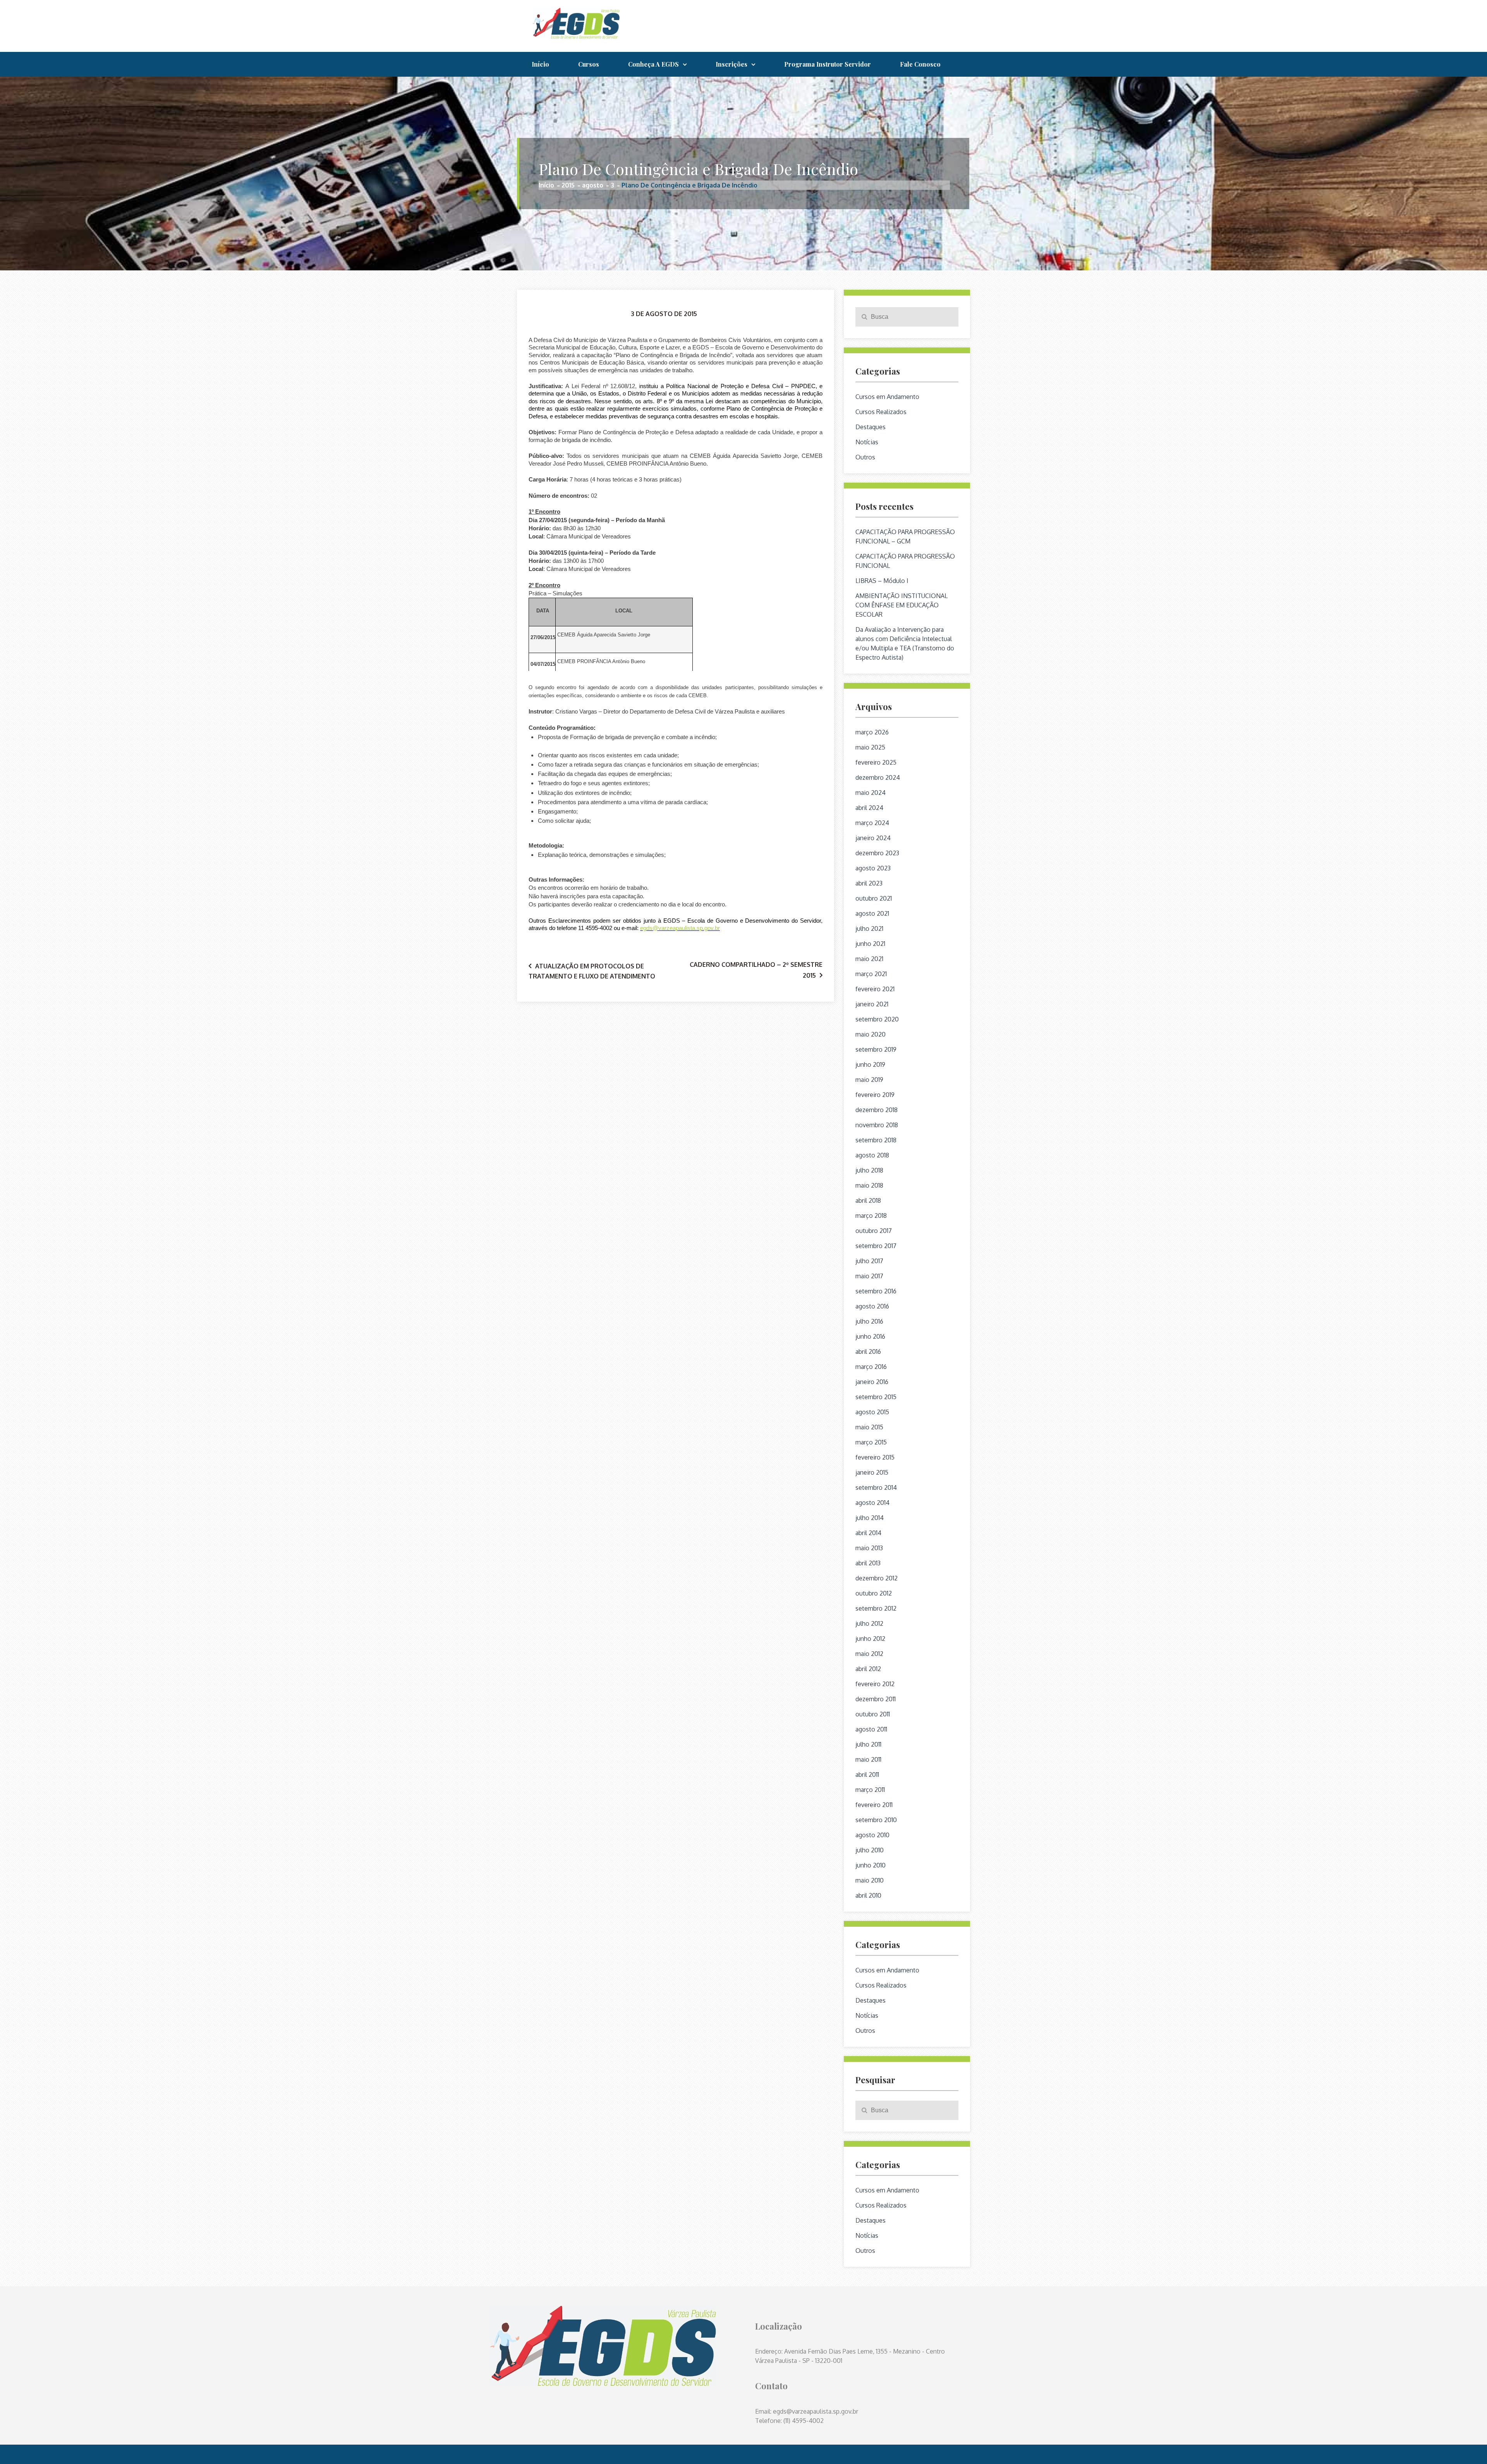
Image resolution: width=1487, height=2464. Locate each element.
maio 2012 (869, 1654)
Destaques (871, 427)
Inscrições (731, 64)
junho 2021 (870, 944)
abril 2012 (868, 1669)
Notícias (867, 442)
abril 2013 (868, 1563)
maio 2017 (869, 1276)
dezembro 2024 (878, 777)
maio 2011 (868, 1759)
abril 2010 (868, 1895)
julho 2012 (869, 1623)
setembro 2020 (877, 1019)
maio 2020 (871, 1034)
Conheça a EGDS (653, 64)
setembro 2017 (876, 1246)
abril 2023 (869, 883)
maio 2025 (870, 747)
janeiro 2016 (872, 1382)
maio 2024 (871, 793)
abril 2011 (867, 1774)
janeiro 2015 (872, 1472)
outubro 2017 (874, 1231)
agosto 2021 (872, 913)
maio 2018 (869, 1185)
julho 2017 (869, 1261)
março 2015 (871, 1442)
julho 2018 (869, 1170)
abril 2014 (868, 1533)
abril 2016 (868, 1352)
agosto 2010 (872, 1835)
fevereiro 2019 (875, 1095)
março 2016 (871, 1367)
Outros (865, 457)
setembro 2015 (876, 1397)
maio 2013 (869, 1548)
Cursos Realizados (881, 412)
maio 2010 (870, 1880)
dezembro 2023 (877, 853)
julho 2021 (869, 929)
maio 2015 (869, 1427)
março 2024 (872, 823)
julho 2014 (870, 1518)
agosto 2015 (872, 1412)
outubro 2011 (873, 1714)
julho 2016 (869, 1321)
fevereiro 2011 (874, 1805)
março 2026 (872, 732)
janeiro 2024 (873, 838)
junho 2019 (870, 1064)
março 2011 (870, 1790)
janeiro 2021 (872, 1004)
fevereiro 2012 (875, 1684)
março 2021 (871, 974)
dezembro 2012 (877, 1578)
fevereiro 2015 (875, 1457)
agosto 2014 (872, 1503)
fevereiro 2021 (875, 989)
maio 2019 (869, 1080)
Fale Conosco (920, 64)
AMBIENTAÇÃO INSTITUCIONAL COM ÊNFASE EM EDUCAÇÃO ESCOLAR (901, 605)
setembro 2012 (876, 1608)
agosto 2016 (872, 1306)
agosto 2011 (871, 1729)
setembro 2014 (876, 1487)
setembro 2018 (876, 1140)
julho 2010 (870, 1850)
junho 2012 (870, 1639)
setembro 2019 (876, 1049)
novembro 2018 (877, 1125)
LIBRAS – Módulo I (882, 581)
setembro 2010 (876, 1820)
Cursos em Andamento (887, 397)
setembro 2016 (876, 1291)
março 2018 (871, 1216)
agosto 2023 (873, 868)
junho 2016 (870, 1336)
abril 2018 (868, 1200)
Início (540, 64)
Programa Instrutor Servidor (828, 64)
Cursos (589, 64)
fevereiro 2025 (876, 762)
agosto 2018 (872, 1155)
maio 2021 (869, 959)
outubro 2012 (874, 1593)
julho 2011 (868, 1744)
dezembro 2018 (877, 1110)
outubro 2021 (874, 898)
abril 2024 (869, 808)
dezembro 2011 (876, 1699)
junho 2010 (871, 1865)
